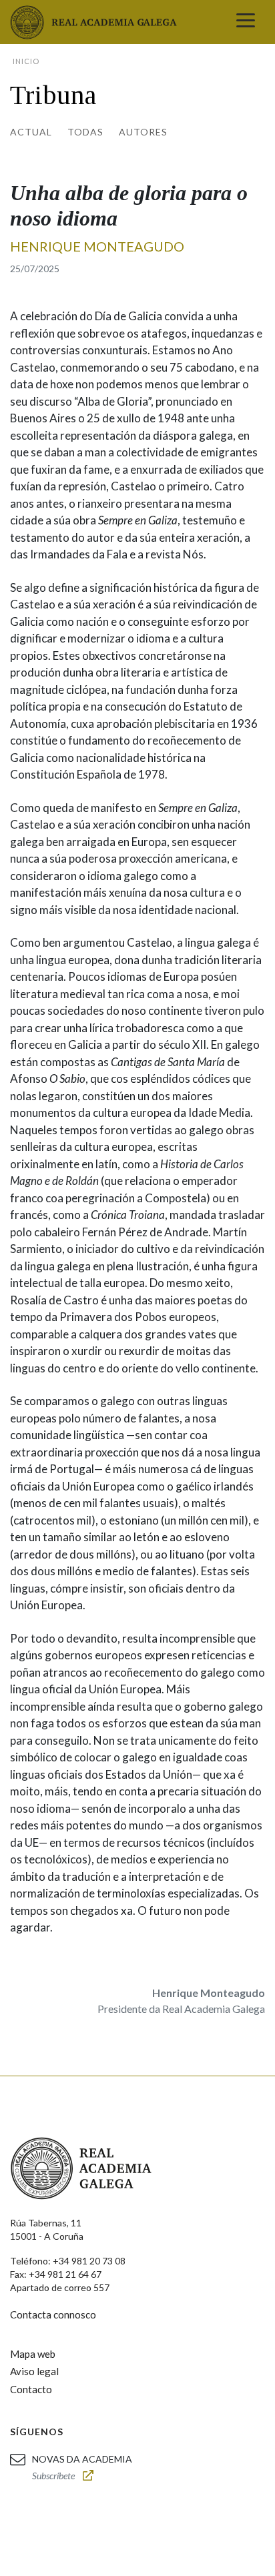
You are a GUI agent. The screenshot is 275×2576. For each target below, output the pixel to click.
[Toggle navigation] (246, 22)
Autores (143, 132)
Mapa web (33, 2354)
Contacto (31, 2389)
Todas (85, 132)
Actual (31, 132)
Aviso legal (34, 2371)
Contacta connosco (53, 2314)
